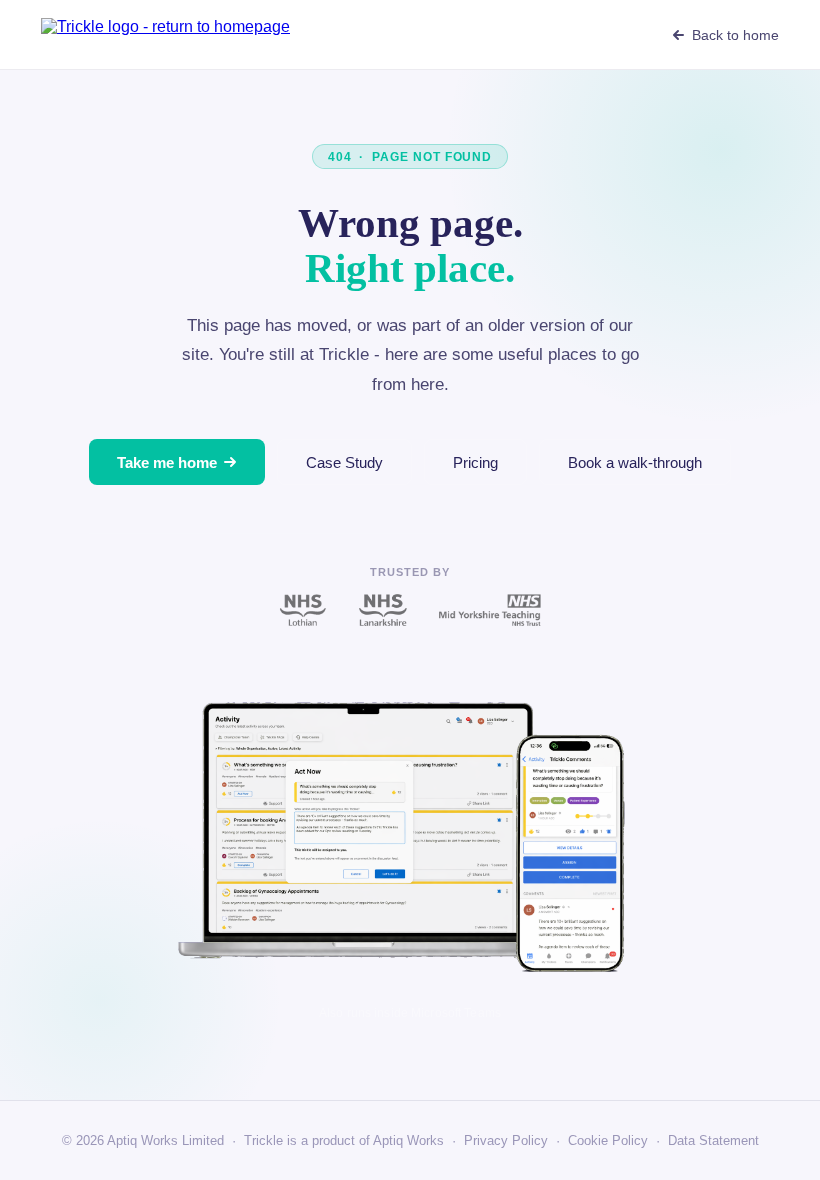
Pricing (475, 462)
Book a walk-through (635, 462)
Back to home (735, 35)
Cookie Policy (608, 1140)
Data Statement (713, 1140)
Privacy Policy (506, 1140)
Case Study (344, 462)
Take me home (167, 462)
